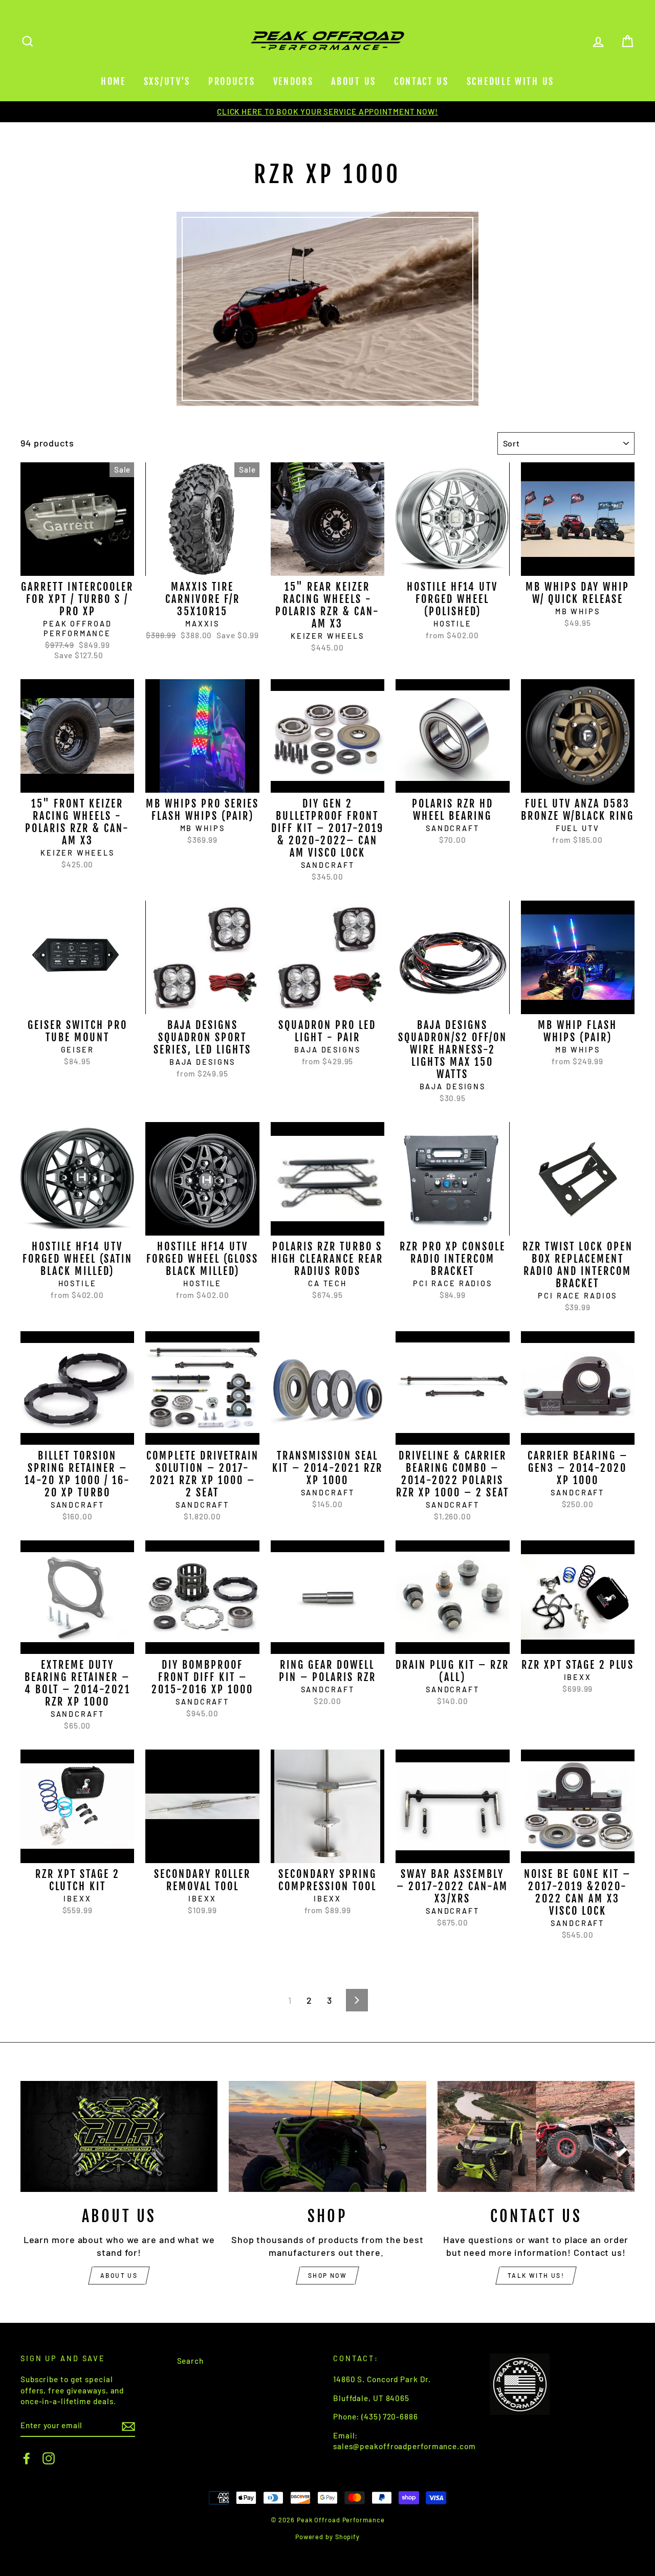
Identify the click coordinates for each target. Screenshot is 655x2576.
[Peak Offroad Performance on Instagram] (49, 2458)
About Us (354, 81)
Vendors (293, 81)
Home (113, 81)
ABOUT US (119, 2275)
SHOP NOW (327, 2275)
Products (232, 81)
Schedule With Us (510, 81)
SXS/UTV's (167, 81)
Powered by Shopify (327, 2537)
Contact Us (421, 81)
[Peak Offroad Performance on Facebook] (27, 2458)
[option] (327, 112)
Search (190, 2361)
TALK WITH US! (536, 2275)
